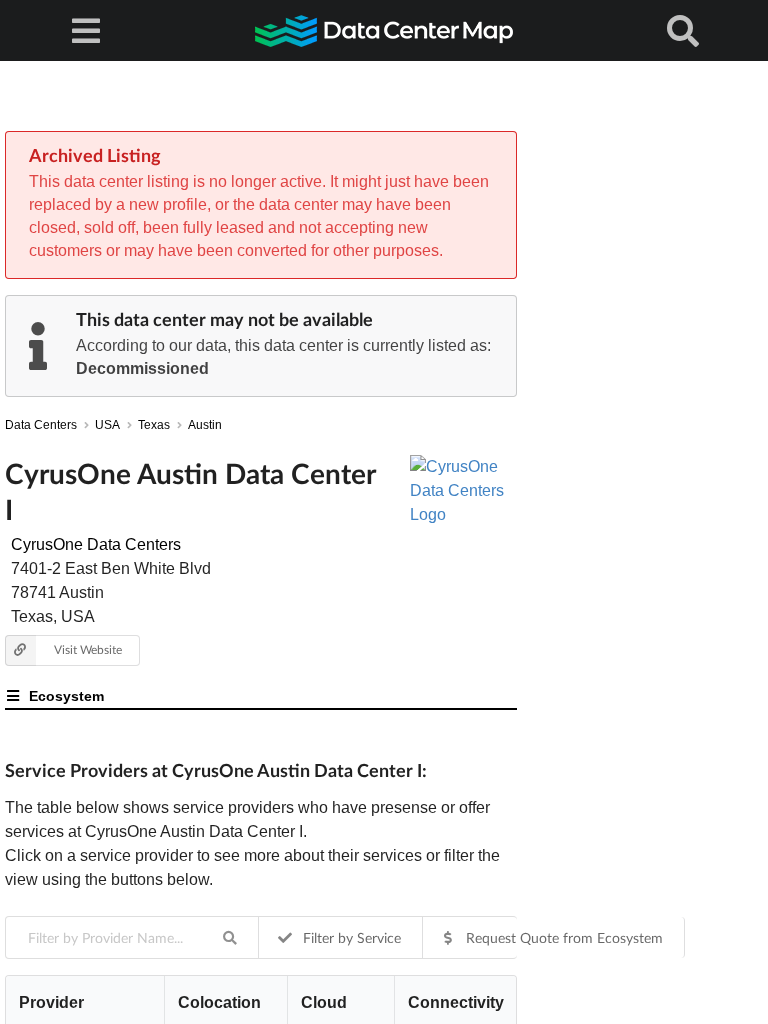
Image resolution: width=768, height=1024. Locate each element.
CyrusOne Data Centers (96, 544)
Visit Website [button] (88, 649)
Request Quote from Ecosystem (562, 937)
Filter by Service (350, 937)
